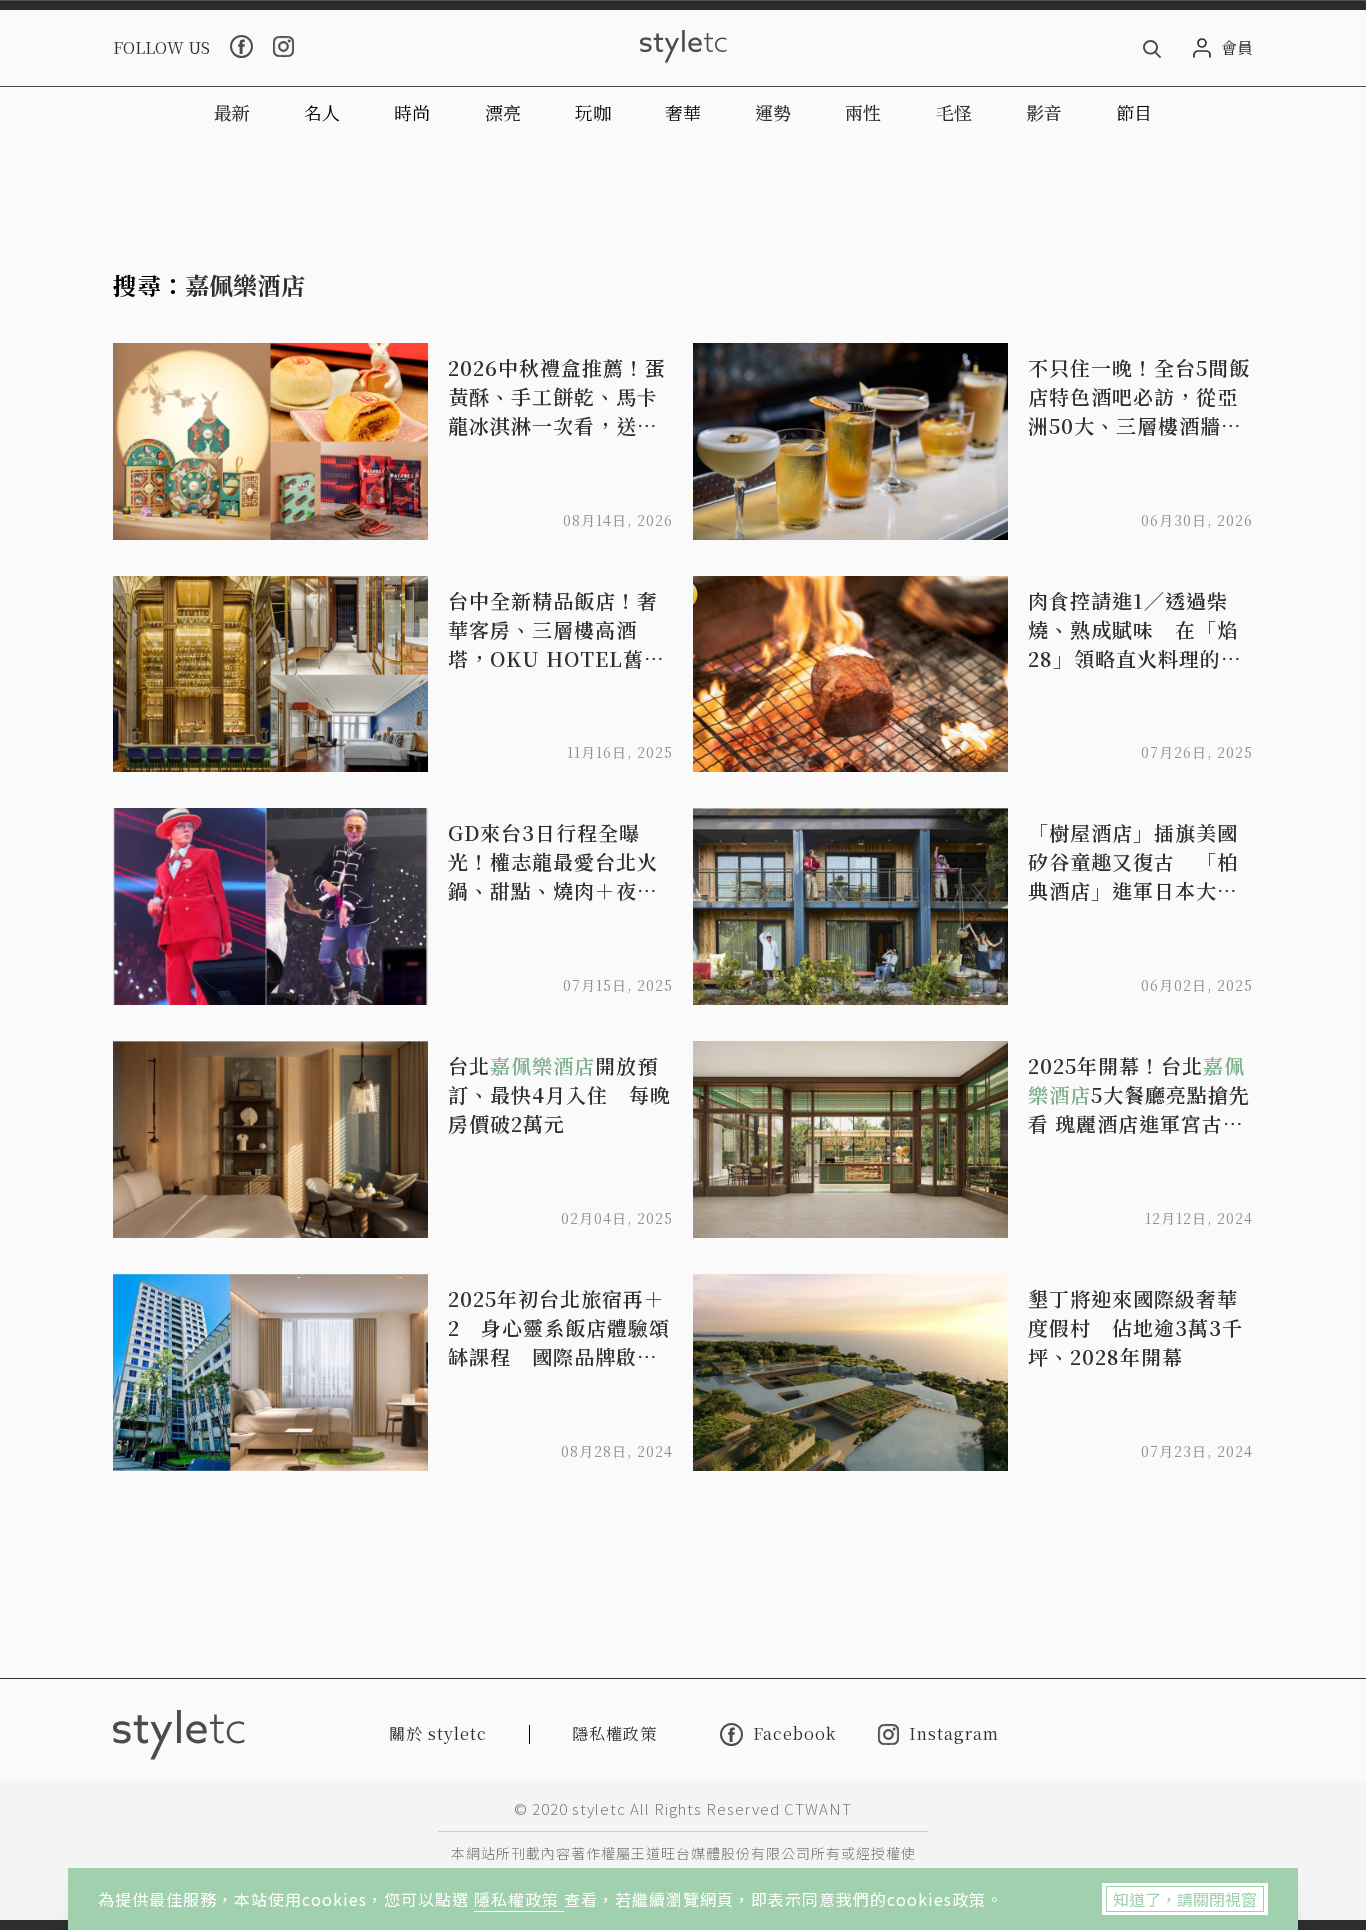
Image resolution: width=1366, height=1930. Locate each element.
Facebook (794, 1734)
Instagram (954, 1734)
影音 (1044, 112)
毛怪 (954, 112)
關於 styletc (438, 1733)
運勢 (773, 112)
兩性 (863, 112)
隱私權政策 (519, 1899)
